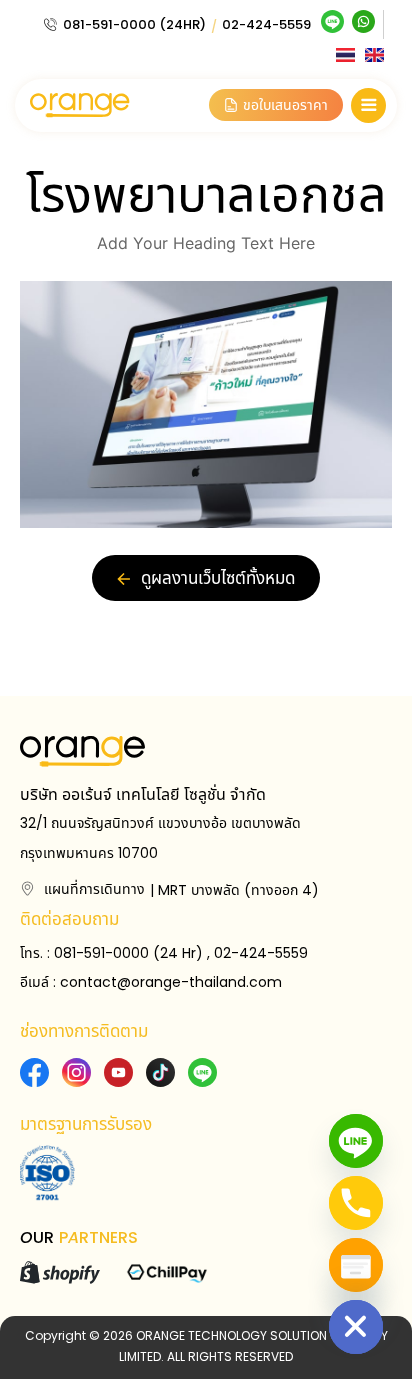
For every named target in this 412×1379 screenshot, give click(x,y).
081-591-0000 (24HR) (134, 24)
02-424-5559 (266, 24)
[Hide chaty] (356, 1327)
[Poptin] (356, 1265)
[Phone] (356, 1203)
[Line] (356, 1141)
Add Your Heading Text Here (206, 243)
